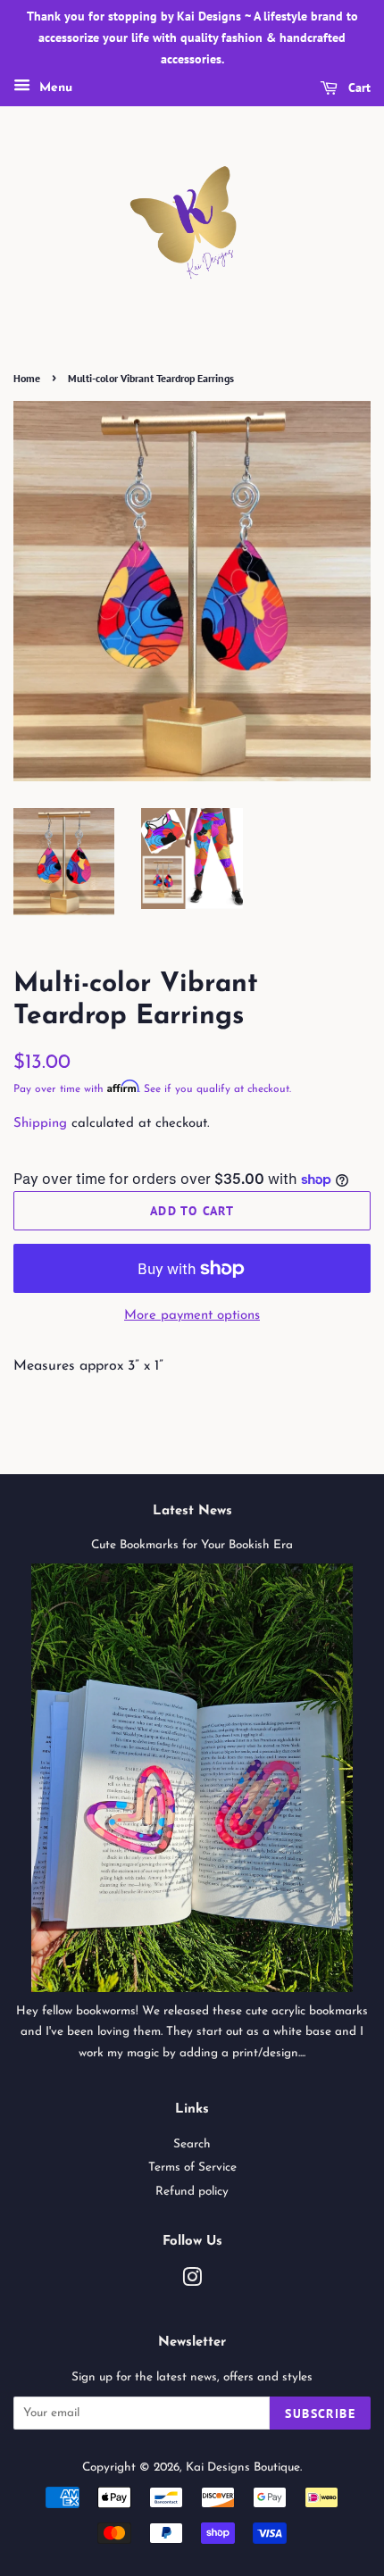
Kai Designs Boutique (243, 2468)
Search (192, 2144)
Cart (358, 88)
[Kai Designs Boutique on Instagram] (192, 2282)
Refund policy (192, 2192)
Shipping (40, 1124)
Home (27, 378)
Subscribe (320, 2413)
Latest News (192, 1511)
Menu (54, 89)
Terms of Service (192, 2168)
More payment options (192, 1316)
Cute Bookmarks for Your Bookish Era (192, 1545)
